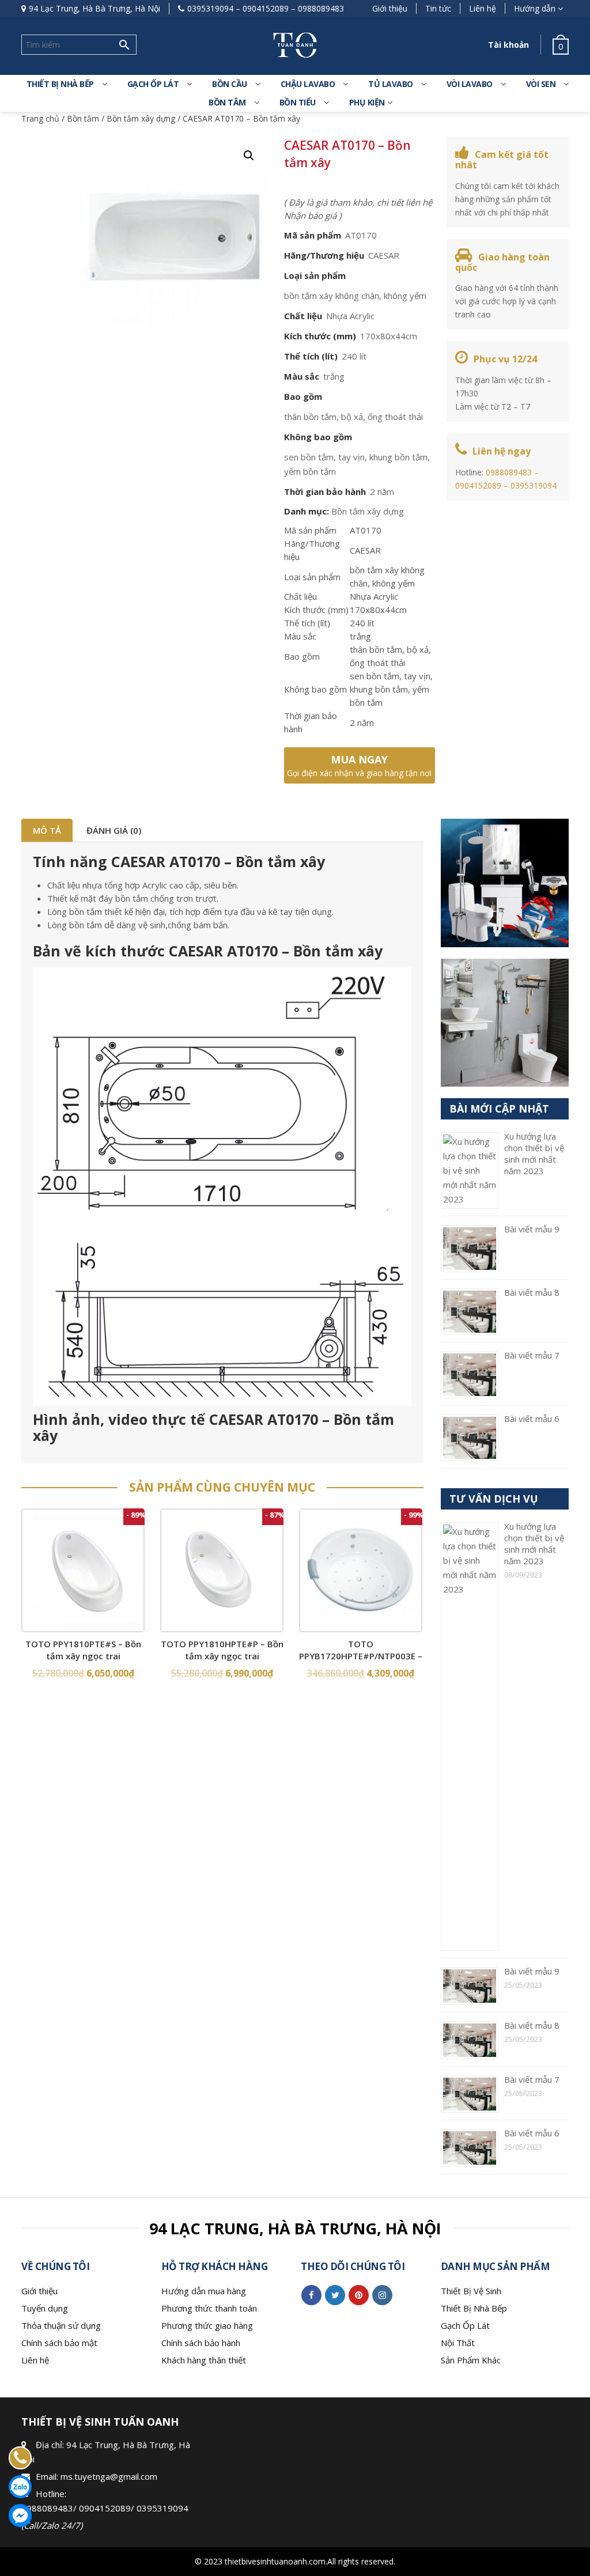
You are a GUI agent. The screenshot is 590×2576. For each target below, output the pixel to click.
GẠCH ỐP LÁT (153, 84)
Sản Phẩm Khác (471, 2360)
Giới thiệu (390, 8)
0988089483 (321, 8)
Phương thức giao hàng (207, 2325)
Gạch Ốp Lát (465, 2325)
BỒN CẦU (230, 84)
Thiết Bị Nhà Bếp (474, 2308)
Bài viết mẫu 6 (532, 1418)
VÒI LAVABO (470, 84)
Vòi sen (541, 84)
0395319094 (210, 8)
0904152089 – (483, 485)
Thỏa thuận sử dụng (61, 2325)
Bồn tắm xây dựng (141, 118)
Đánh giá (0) (114, 830)
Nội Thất (458, 2343)
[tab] (47, 830)
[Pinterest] (359, 2295)
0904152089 (266, 8)
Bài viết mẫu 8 (532, 1292)
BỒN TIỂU (298, 102)
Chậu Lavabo (308, 84)
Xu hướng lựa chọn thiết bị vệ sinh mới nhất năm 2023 (534, 1153)
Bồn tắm (227, 102)
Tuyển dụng (45, 2308)
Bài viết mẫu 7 (532, 1355)
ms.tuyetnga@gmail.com (109, 2476)
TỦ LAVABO (391, 84)
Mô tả (47, 830)
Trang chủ (40, 118)
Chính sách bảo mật (59, 2343)
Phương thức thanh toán (209, 2308)
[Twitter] (335, 2295)
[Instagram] (382, 2295)
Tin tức (438, 8)
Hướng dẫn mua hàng (204, 2291)
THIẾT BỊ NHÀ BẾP (60, 84)
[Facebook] (311, 2295)
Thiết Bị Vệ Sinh (471, 2291)
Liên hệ (483, 8)
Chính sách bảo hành (201, 2343)
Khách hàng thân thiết (204, 2360)
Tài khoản (508, 45)
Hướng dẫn (535, 8)
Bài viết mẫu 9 (532, 1229)
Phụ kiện (367, 102)
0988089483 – (512, 472)
